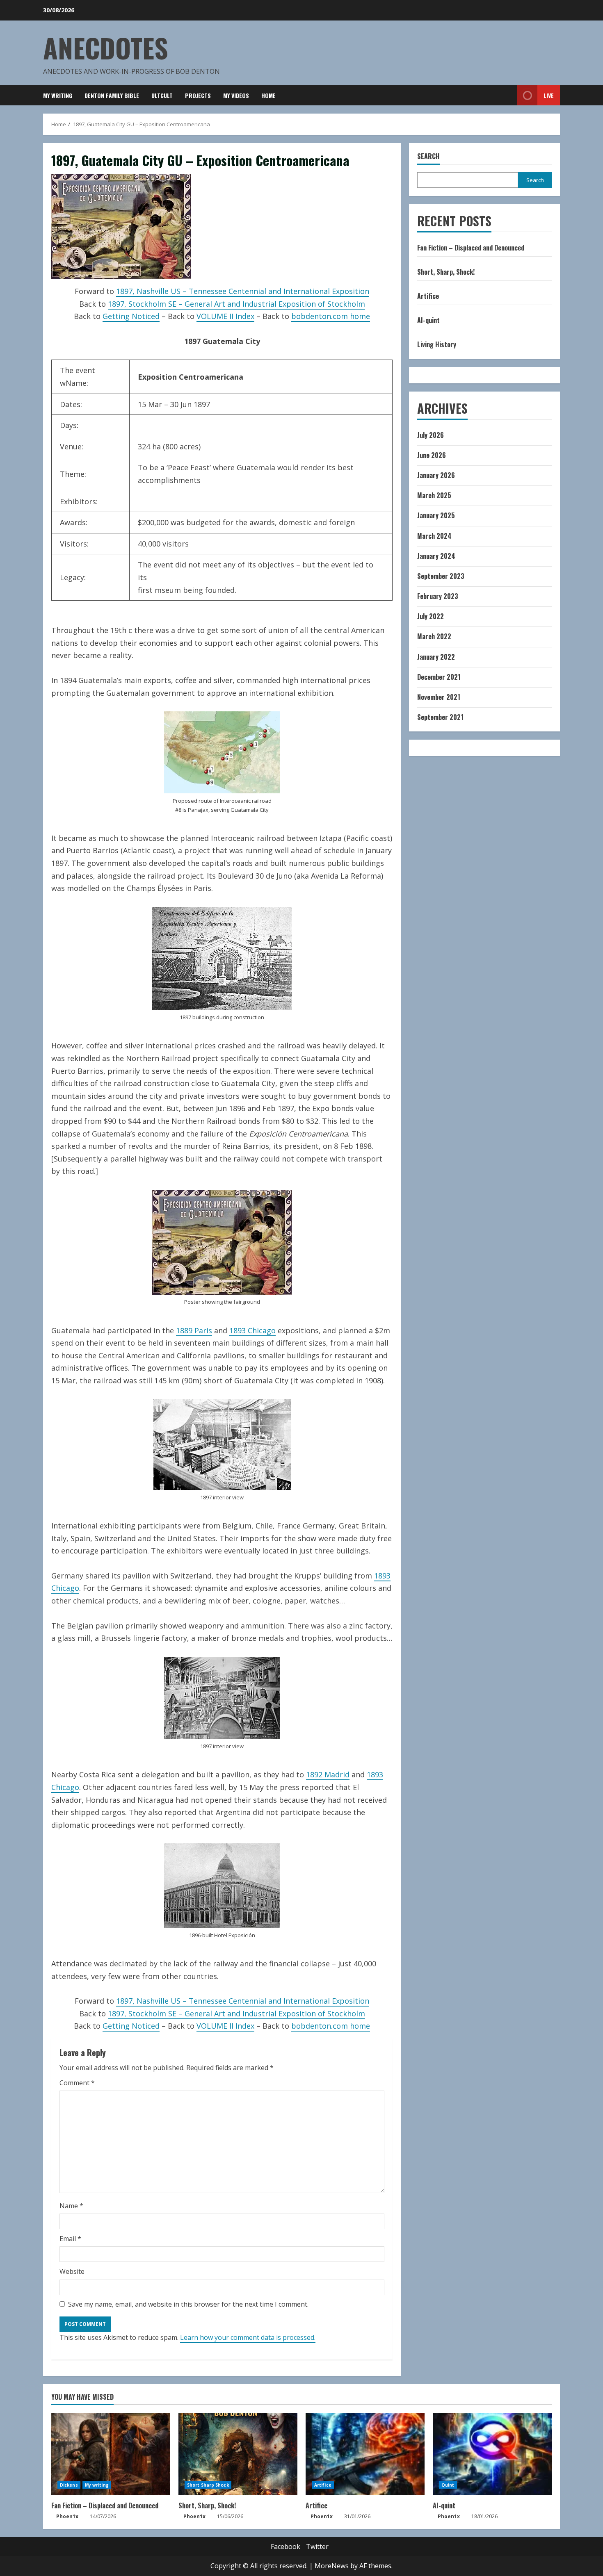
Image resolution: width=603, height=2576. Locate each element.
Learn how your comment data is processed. (248, 2337)
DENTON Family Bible (112, 95)
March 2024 (434, 536)
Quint (448, 2485)
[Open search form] (509, 96)
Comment (77, 2083)
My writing (97, 2485)
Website (72, 2271)
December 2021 (439, 677)
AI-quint (428, 320)
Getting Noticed (131, 316)
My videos (236, 95)
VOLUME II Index (225, 316)
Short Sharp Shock (208, 2485)
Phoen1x (67, 2516)
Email (70, 2239)
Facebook (286, 2546)
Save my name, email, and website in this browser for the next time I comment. (188, 2304)
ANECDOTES (106, 47)
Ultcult (162, 95)
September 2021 (440, 717)
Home (268, 95)
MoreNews (332, 2566)
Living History (437, 344)
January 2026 (436, 475)
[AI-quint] (492, 2454)
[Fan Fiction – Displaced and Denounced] (111, 2454)
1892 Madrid (328, 1774)
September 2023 (441, 576)
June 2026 (432, 455)
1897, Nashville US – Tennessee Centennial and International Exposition (243, 291)
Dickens (69, 2485)
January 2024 (436, 556)
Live (549, 95)
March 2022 (434, 636)
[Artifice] (365, 2454)
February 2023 (438, 596)
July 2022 (431, 616)
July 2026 (431, 435)
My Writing (58, 95)
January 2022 (436, 657)
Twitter (317, 2546)
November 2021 (439, 697)
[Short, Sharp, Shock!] (238, 2454)
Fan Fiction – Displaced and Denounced (471, 248)
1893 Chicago (252, 1330)
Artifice (428, 296)
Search (428, 156)
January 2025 (436, 515)
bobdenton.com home (331, 316)
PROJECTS (198, 95)
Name (71, 2206)
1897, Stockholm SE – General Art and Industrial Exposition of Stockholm (236, 304)
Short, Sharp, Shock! (446, 272)
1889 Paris (194, 1330)
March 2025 (434, 495)
